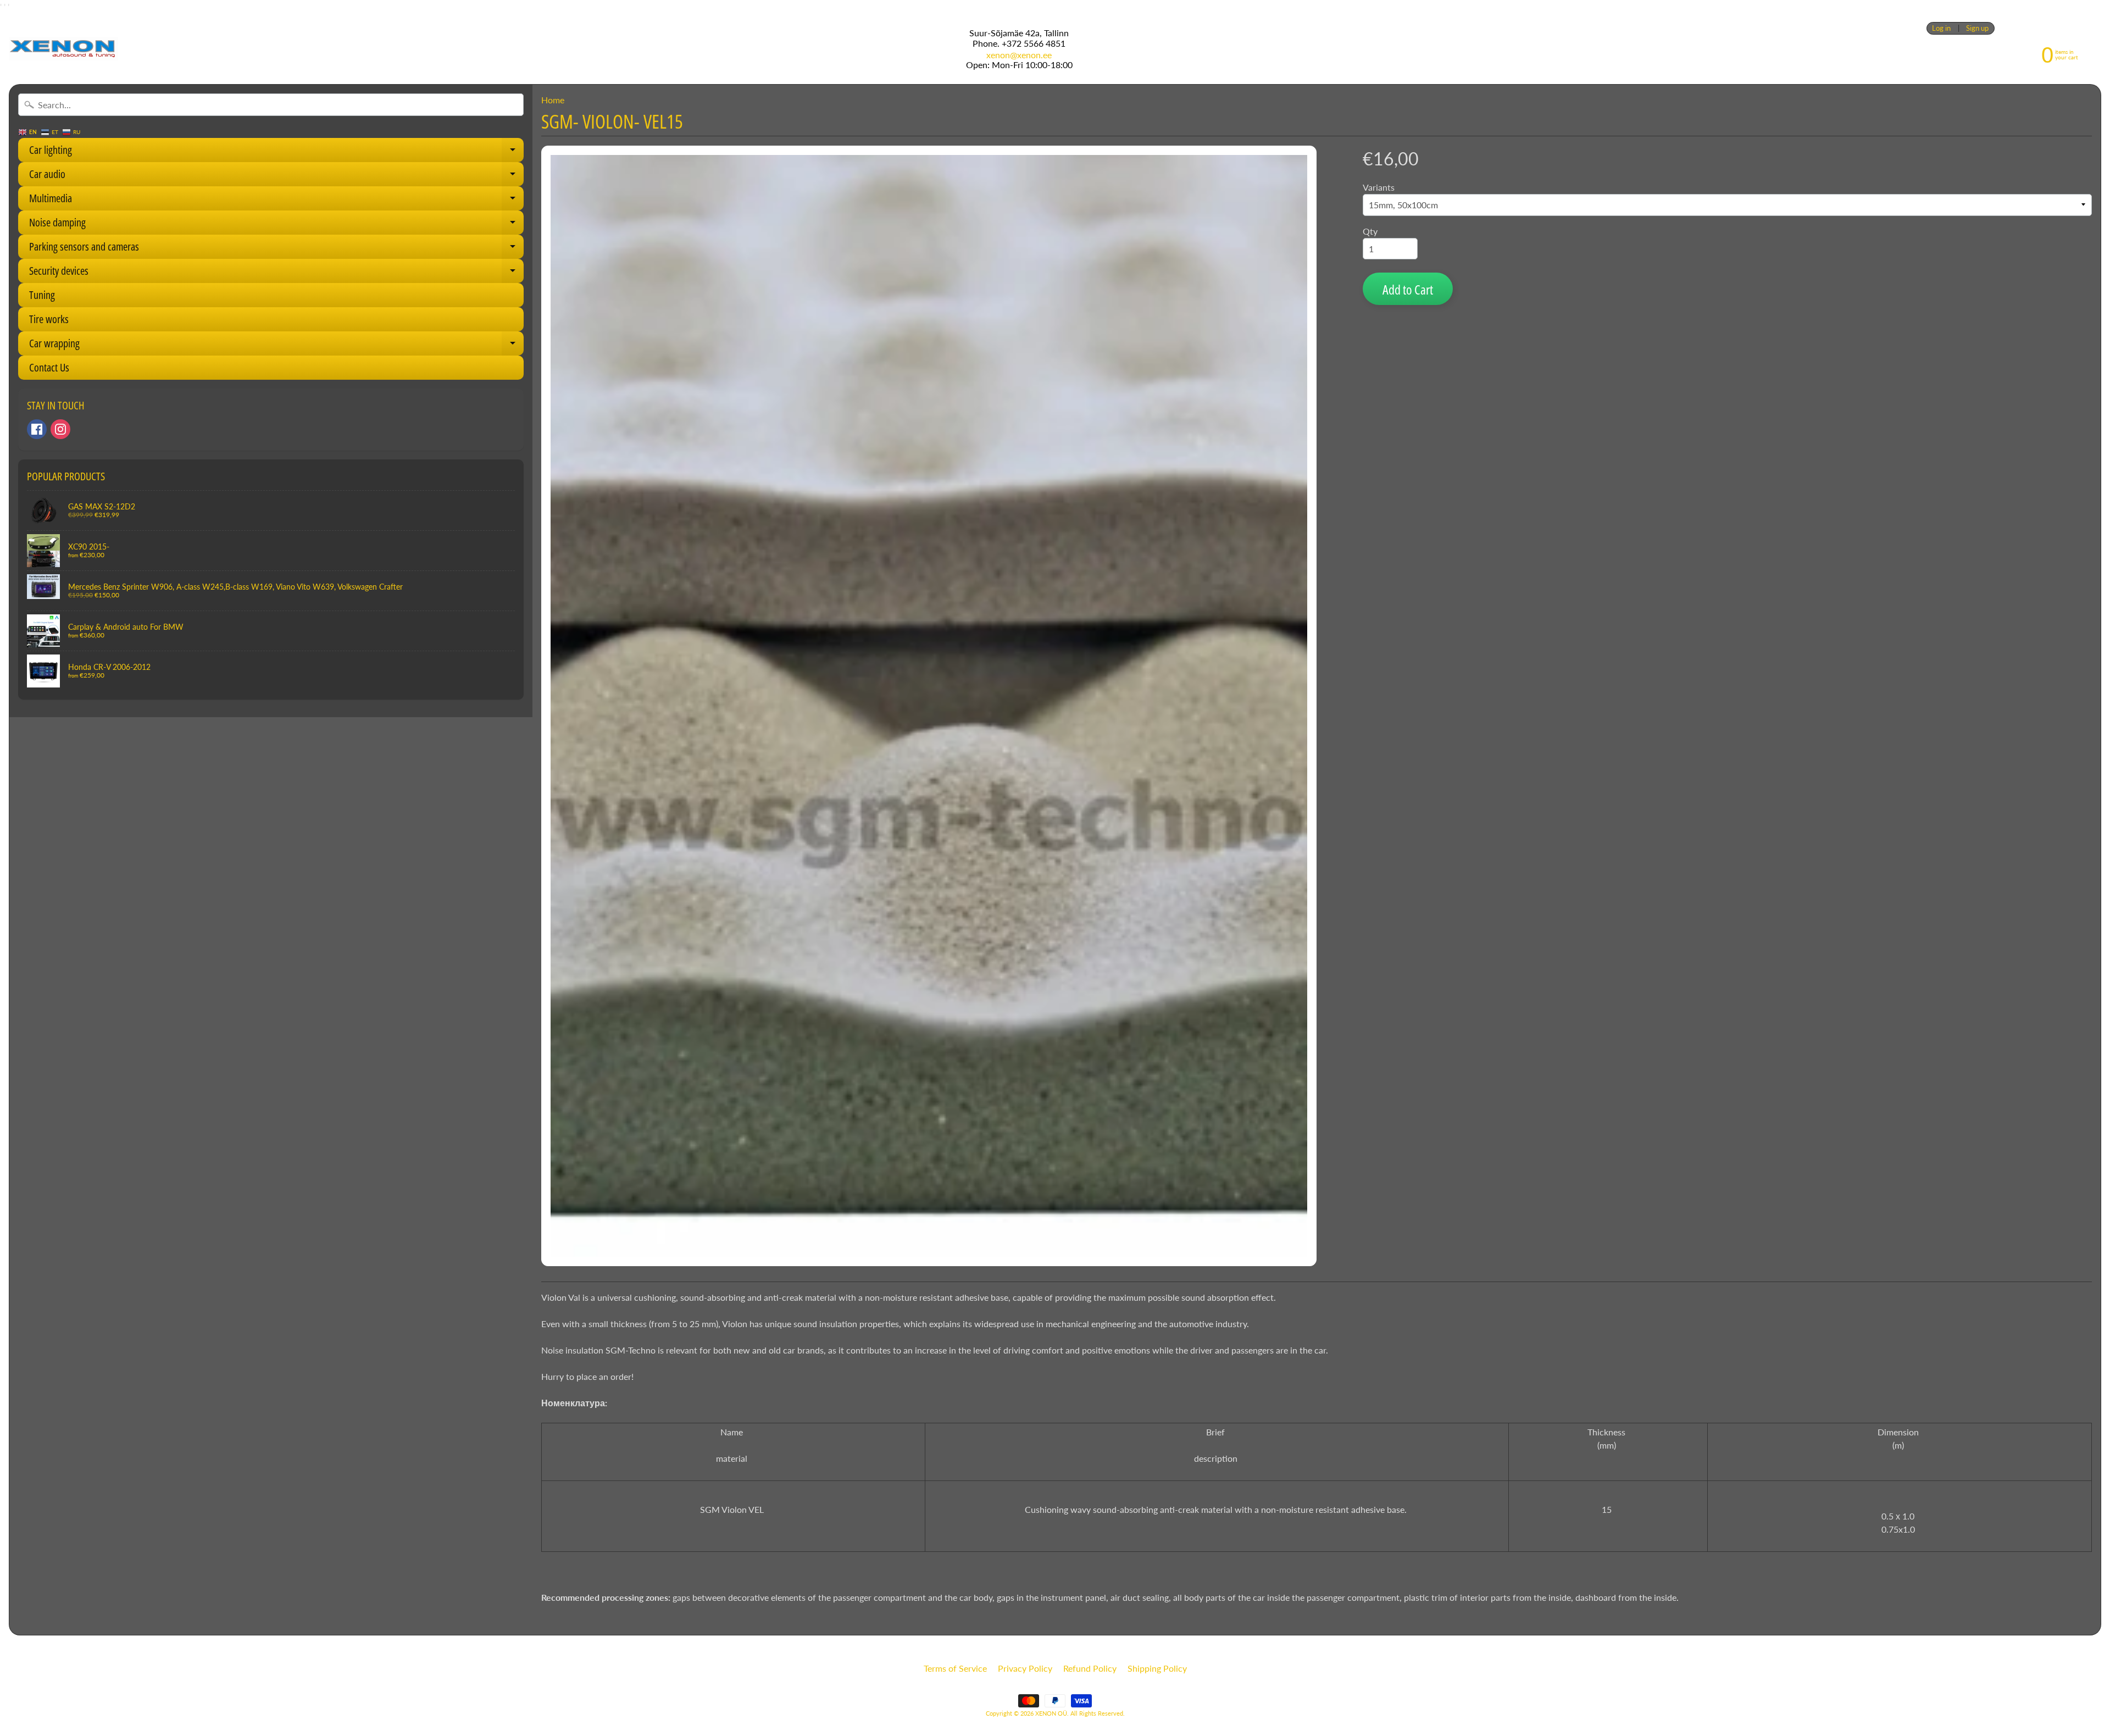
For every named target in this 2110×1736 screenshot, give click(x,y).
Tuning (42, 295)
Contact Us (49, 367)
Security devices (276, 273)
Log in (1941, 28)
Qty (1370, 231)
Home (553, 100)
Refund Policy (1090, 1668)
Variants (1379, 187)
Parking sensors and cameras (276, 249)
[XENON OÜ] (63, 49)
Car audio (276, 176)
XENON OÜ (1051, 1713)
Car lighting (276, 152)
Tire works (49, 319)
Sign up (1977, 28)
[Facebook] (37, 429)
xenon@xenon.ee (1019, 55)
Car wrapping (276, 346)
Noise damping (276, 225)
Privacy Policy (1025, 1668)
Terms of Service (955, 1668)
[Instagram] (60, 429)
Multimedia (276, 201)
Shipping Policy (1157, 1668)
